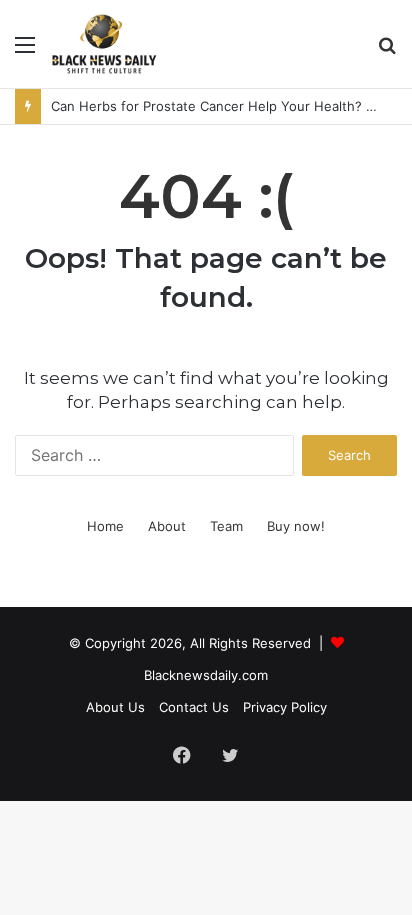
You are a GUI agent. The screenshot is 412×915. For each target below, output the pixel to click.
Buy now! (296, 526)
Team (226, 526)
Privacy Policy (285, 707)
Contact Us (194, 707)
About (167, 526)
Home (105, 526)
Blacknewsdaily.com (206, 675)
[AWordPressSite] (104, 44)
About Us (115, 707)
